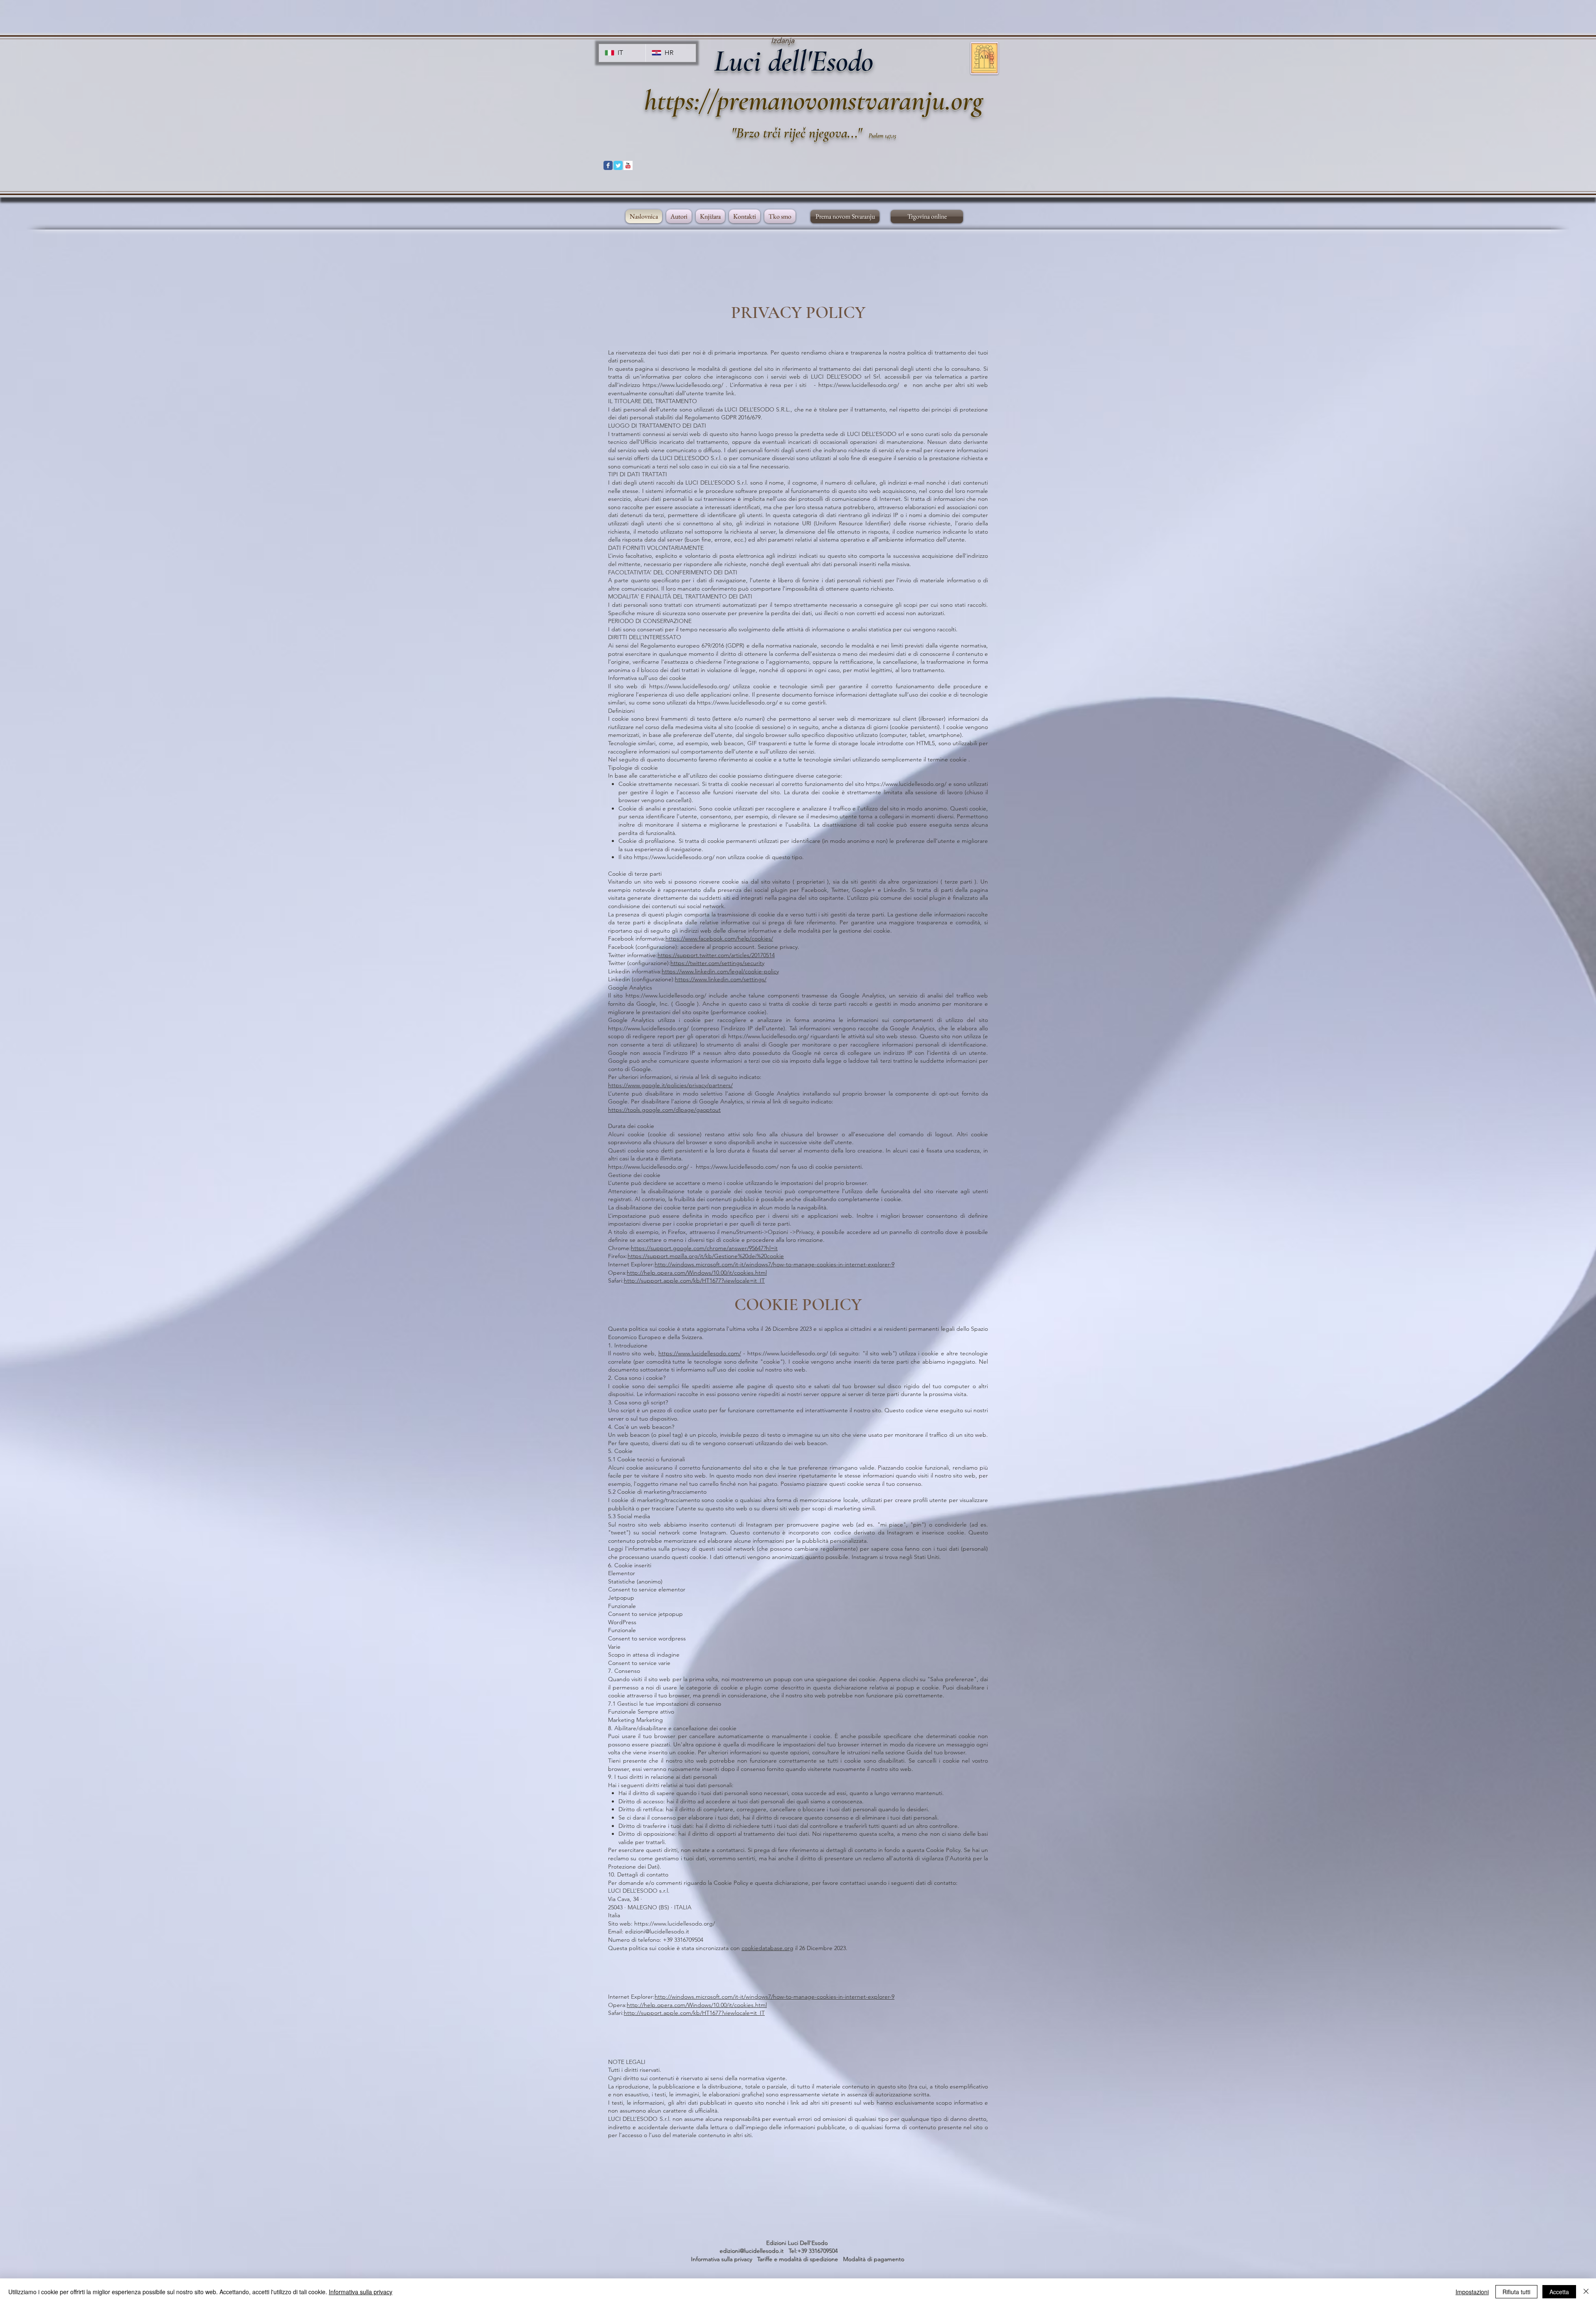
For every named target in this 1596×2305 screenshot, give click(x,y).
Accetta (1559, 2292)
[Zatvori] (1586, 2292)
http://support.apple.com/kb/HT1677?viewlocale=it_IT (694, 1281)
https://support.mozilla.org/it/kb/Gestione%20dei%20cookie (706, 1256)
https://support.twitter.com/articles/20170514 (716, 955)
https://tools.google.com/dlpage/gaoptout (664, 1110)
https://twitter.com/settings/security (717, 963)
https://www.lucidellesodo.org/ (683, 385)
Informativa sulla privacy (724, 2259)
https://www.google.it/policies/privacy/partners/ (670, 1085)
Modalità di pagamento (874, 2259)
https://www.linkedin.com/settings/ (721, 979)
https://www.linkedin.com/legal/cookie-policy (720, 971)
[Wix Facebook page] (608, 165)
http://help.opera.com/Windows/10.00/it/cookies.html (697, 1273)
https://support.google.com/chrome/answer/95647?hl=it (704, 1248)
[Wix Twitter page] (618, 165)
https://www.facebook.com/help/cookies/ (719, 938)
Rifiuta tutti (1516, 2292)
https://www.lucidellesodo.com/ (737, 1167)
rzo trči (764, 133)
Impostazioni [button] (1472, 2292)
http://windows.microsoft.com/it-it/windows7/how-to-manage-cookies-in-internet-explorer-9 (775, 1264)
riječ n (800, 133)
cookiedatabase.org (767, 1948)
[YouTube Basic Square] (628, 165)
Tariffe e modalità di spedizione (799, 2259)
